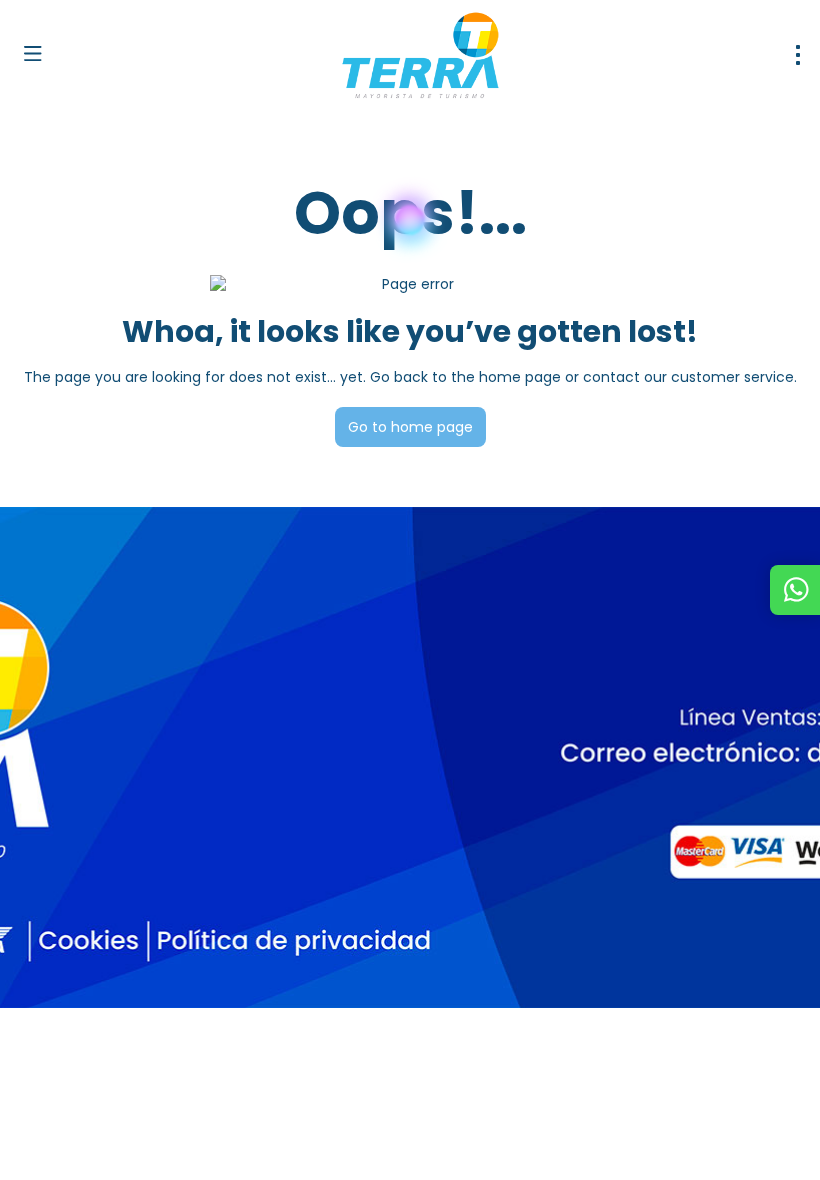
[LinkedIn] (177, 917)
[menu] (798, 55)
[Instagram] (87, 917)
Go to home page (410, 427)
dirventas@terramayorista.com (127, 787)
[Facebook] (42, 917)
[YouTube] (132, 917)
